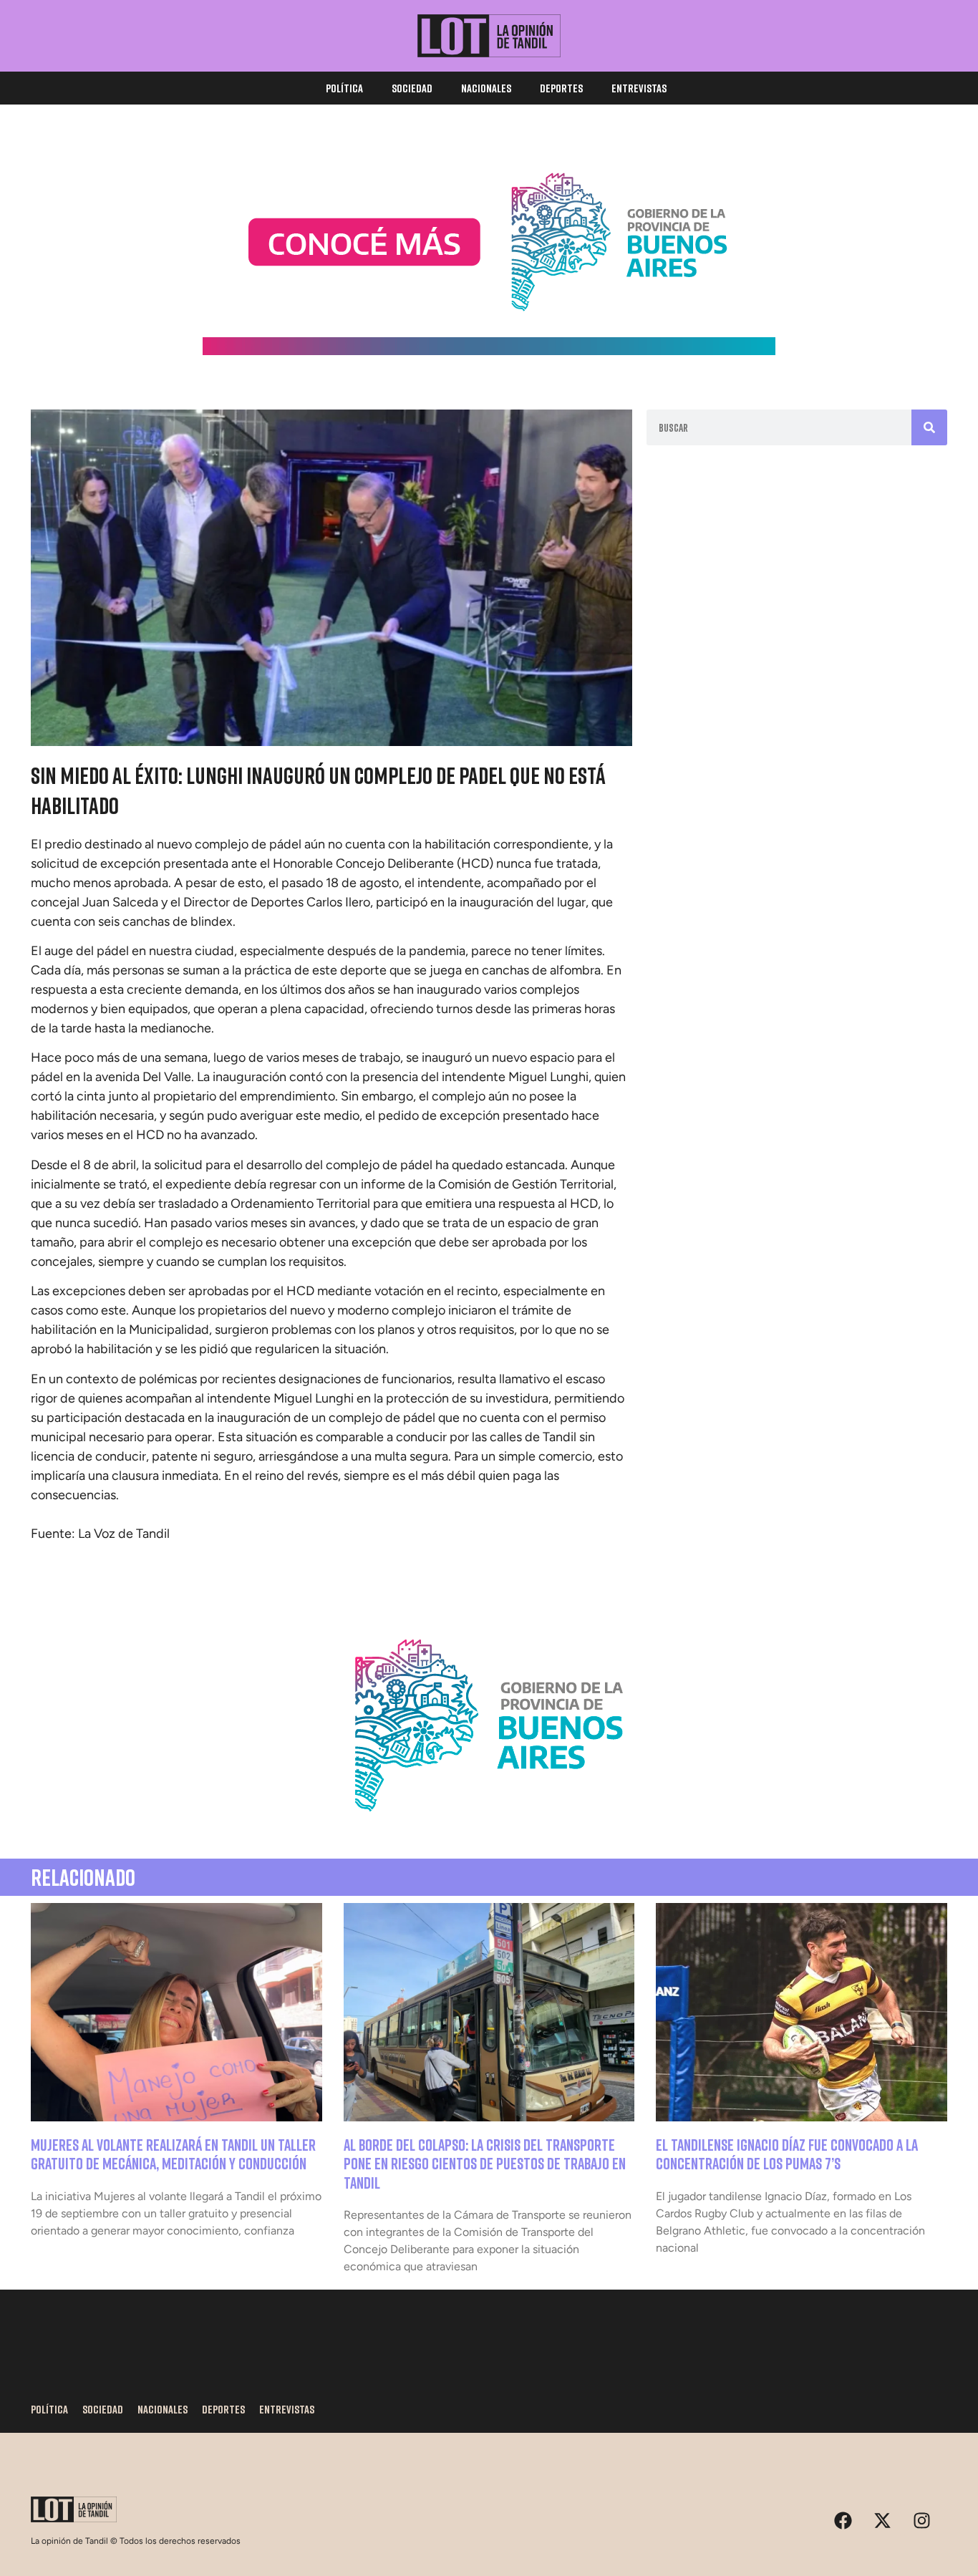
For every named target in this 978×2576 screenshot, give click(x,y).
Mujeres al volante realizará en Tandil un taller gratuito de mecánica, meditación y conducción (173, 2154)
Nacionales (486, 88)
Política (344, 88)
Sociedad (412, 88)
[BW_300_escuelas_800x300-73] (489, 351)
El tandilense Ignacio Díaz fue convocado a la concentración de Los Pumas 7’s (787, 2154)
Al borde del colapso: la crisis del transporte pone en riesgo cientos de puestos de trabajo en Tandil (485, 2164)
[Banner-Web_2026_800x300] (489, 1829)
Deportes (561, 88)
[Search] (929, 427)
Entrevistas (639, 88)
